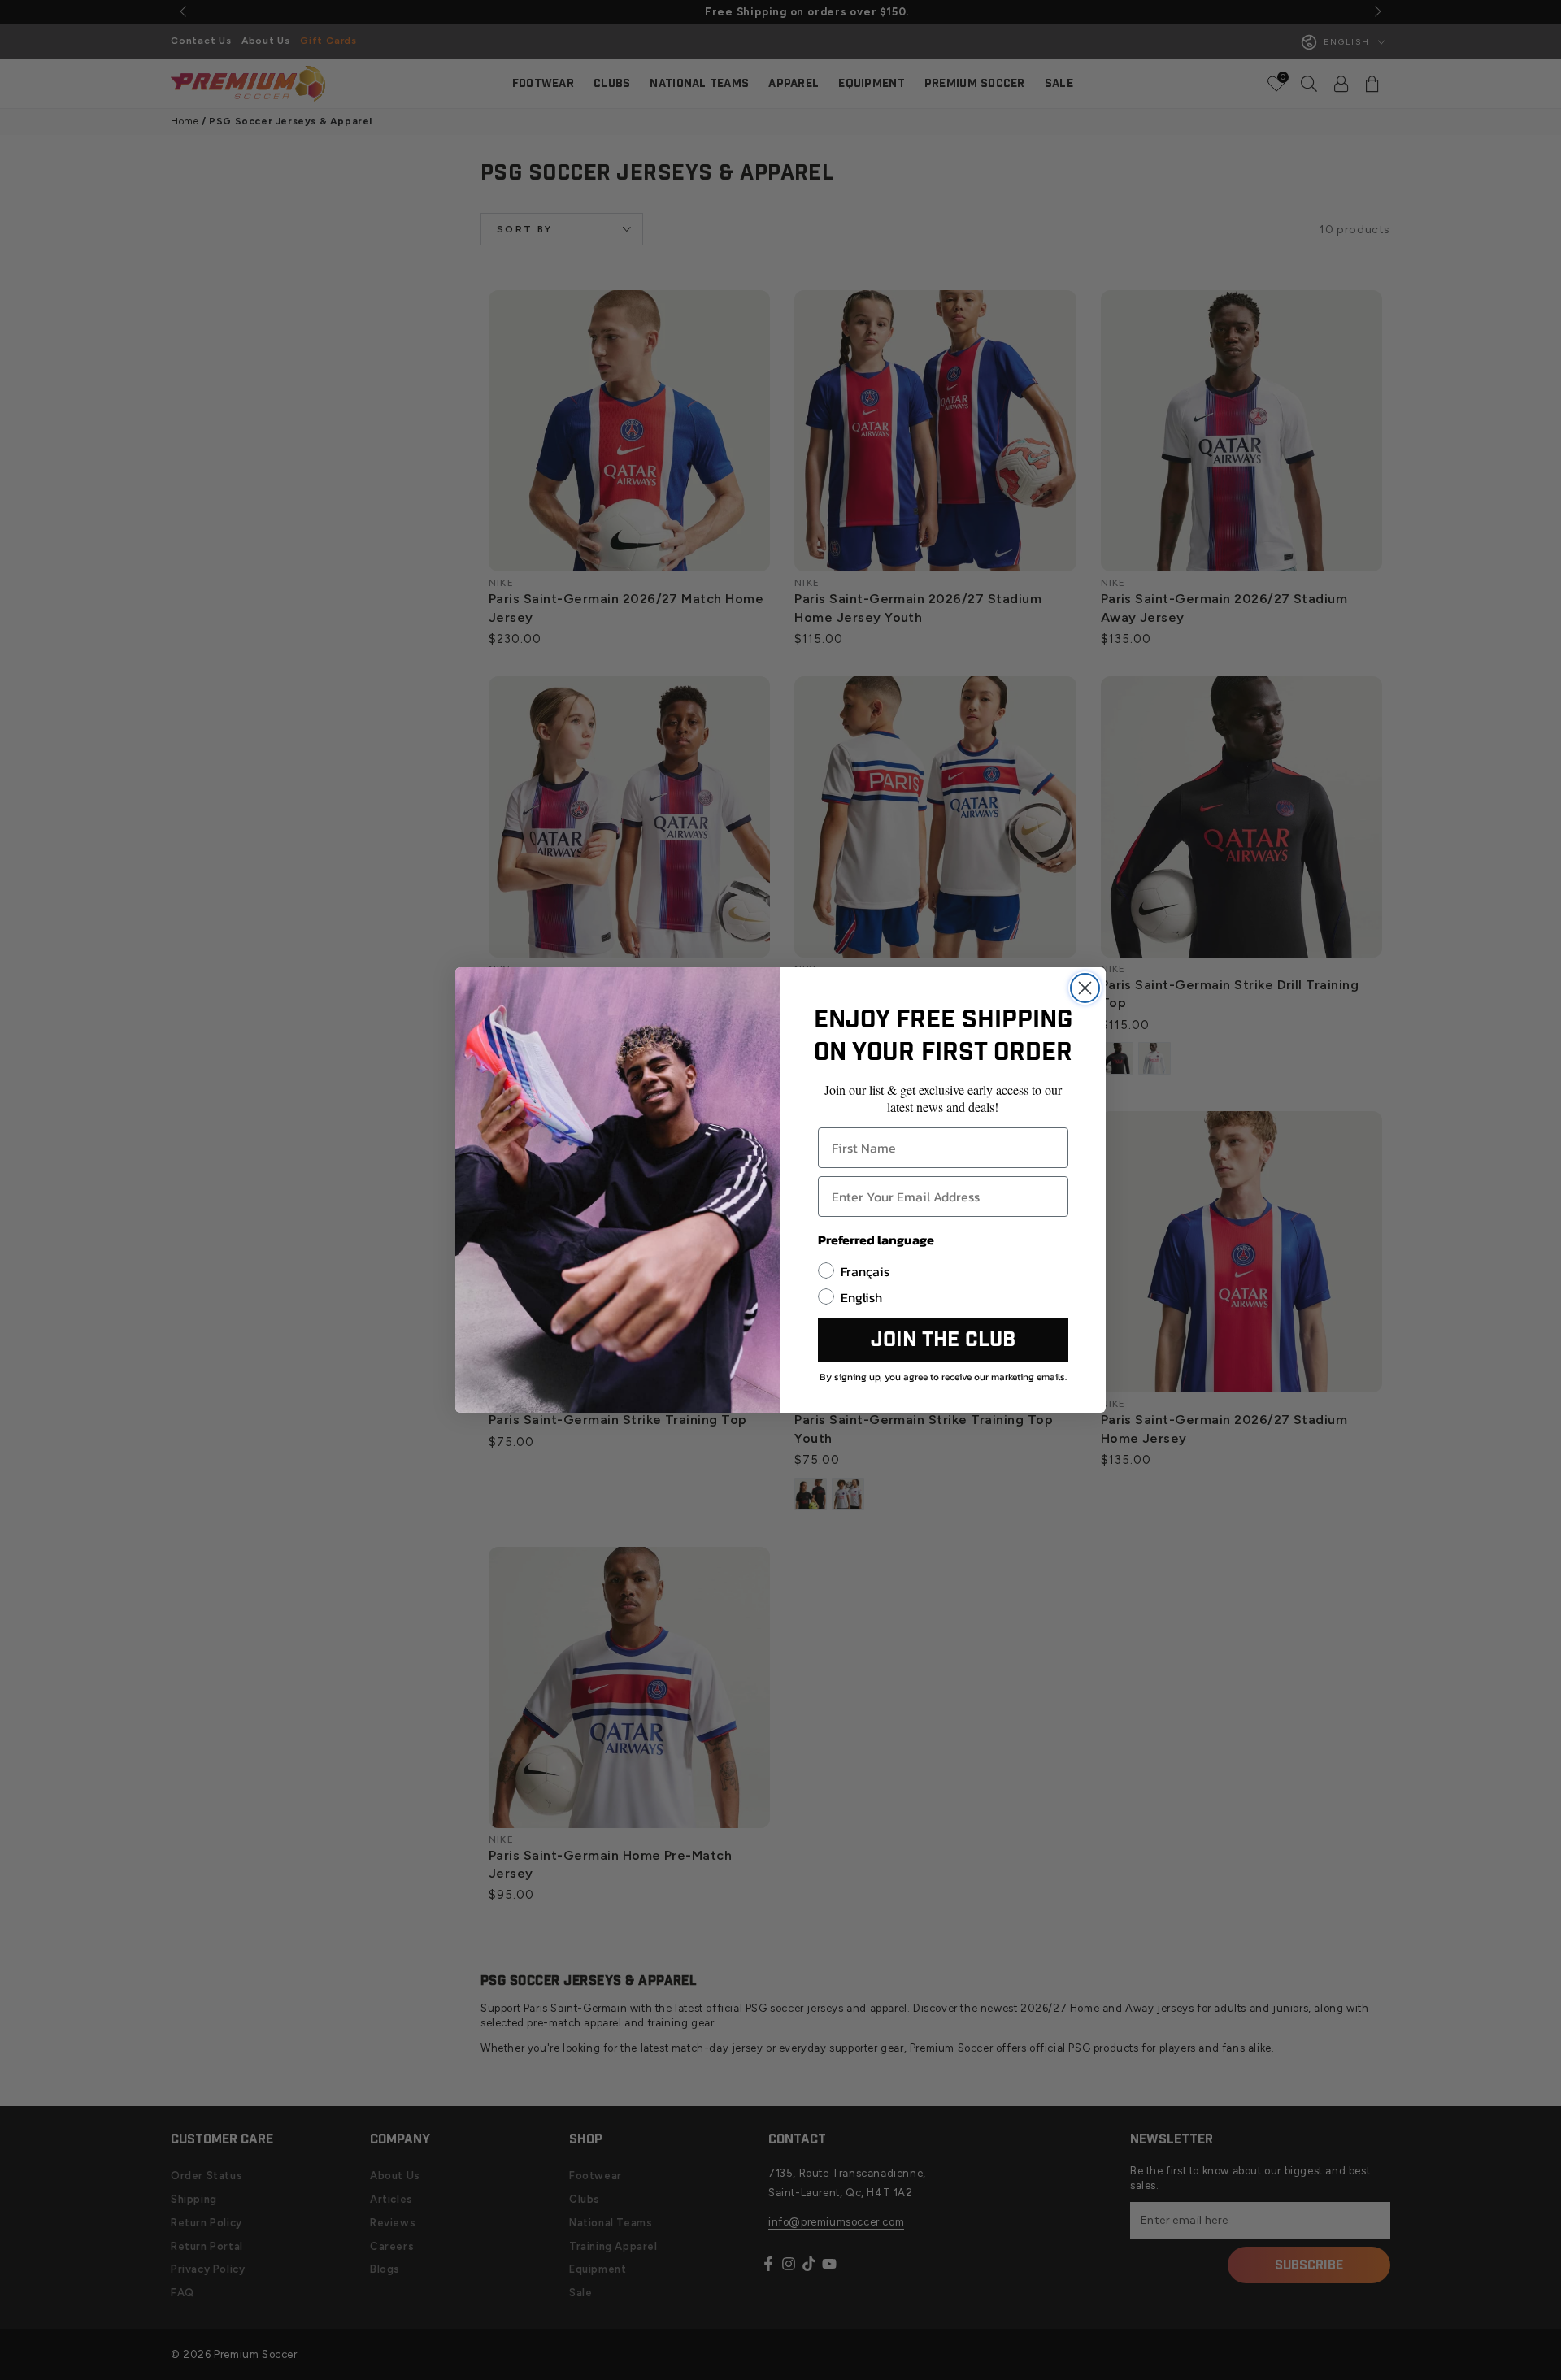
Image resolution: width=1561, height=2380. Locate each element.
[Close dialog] (1085, 988)
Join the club (943, 1340)
